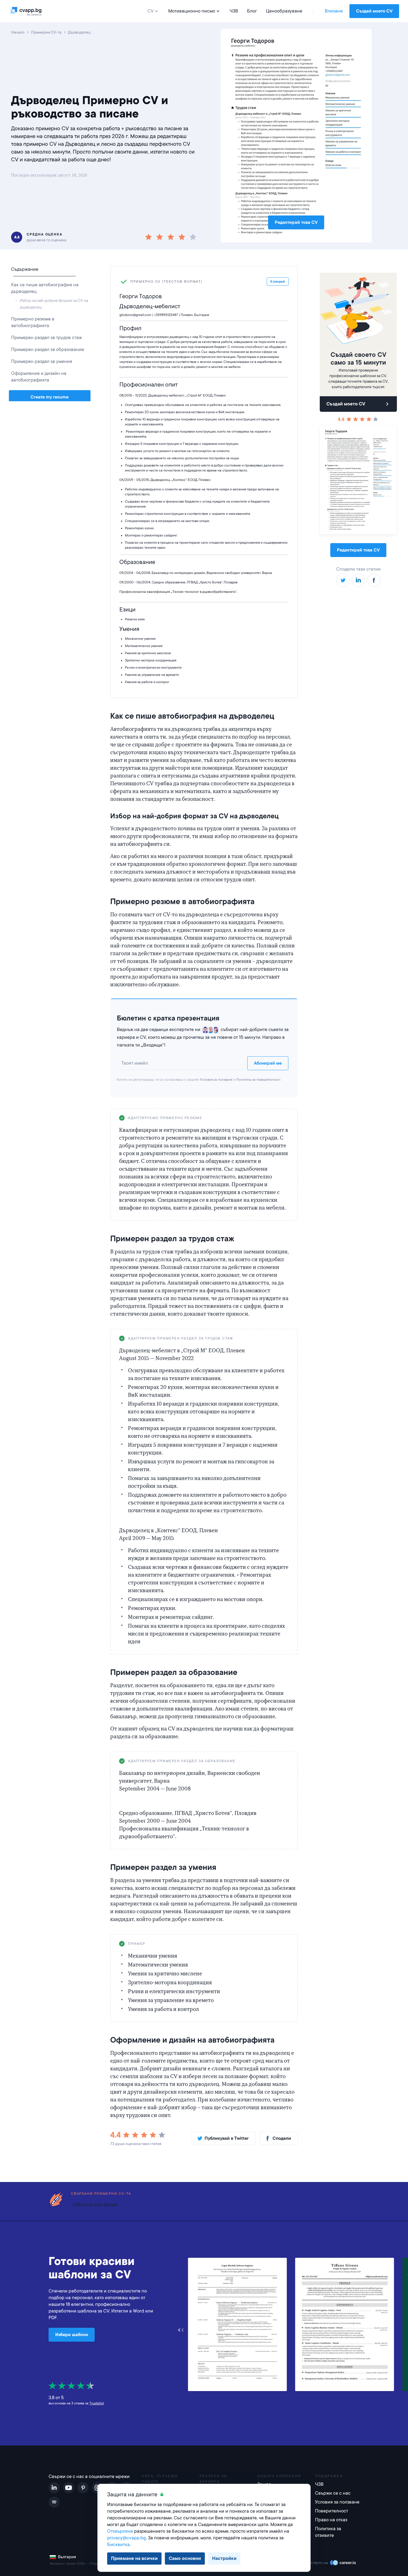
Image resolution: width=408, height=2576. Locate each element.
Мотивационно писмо (192, 11)
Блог (252, 11)
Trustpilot (97, 2403)
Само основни (185, 2558)
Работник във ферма (95, 2205)
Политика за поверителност (258, 1080)
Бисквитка (118, 2544)
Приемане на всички (134, 2558)
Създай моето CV (374, 11)
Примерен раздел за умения (42, 361)
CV (151, 11)
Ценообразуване (284, 11)
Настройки (224, 2558)
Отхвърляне (120, 2531)
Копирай (279, 1118)
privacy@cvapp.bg (127, 2538)
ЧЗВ (234, 11)
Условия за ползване (216, 1080)
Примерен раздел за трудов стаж (46, 338)
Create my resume (50, 397)
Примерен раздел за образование (48, 349)
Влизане (334, 11)
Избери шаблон (72, 2335)
